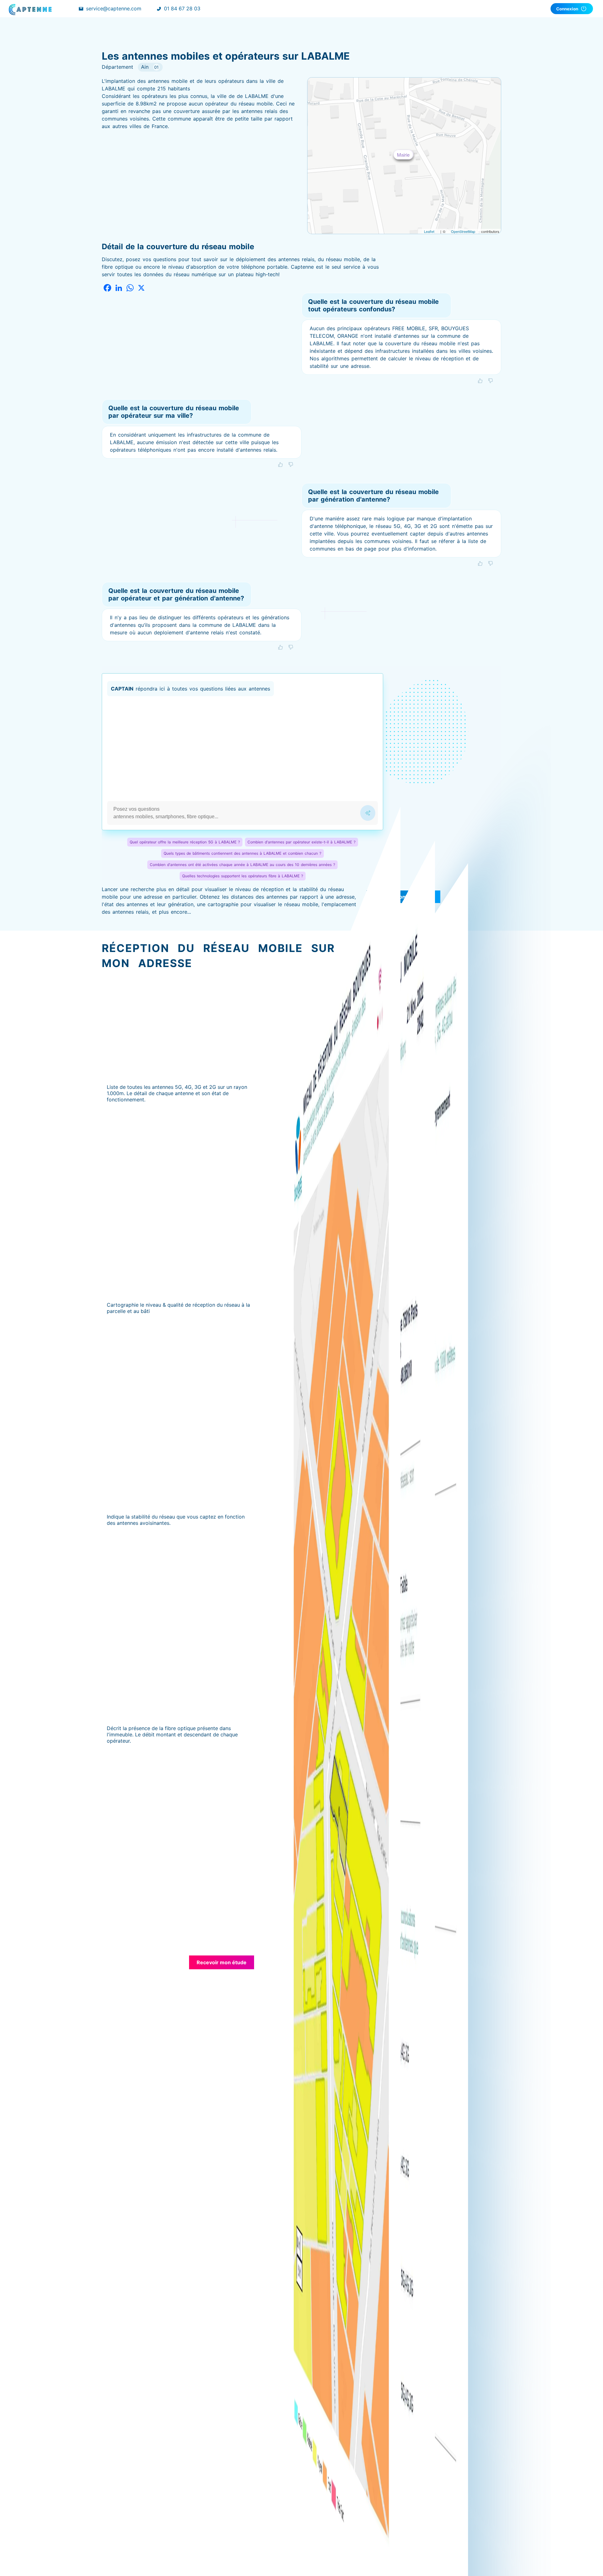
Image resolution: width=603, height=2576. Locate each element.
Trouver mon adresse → (403, 897)
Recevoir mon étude (222, 1962)
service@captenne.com (114, 8)
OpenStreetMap (463, 231)
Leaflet (429, 231)
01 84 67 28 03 (182, 8)
